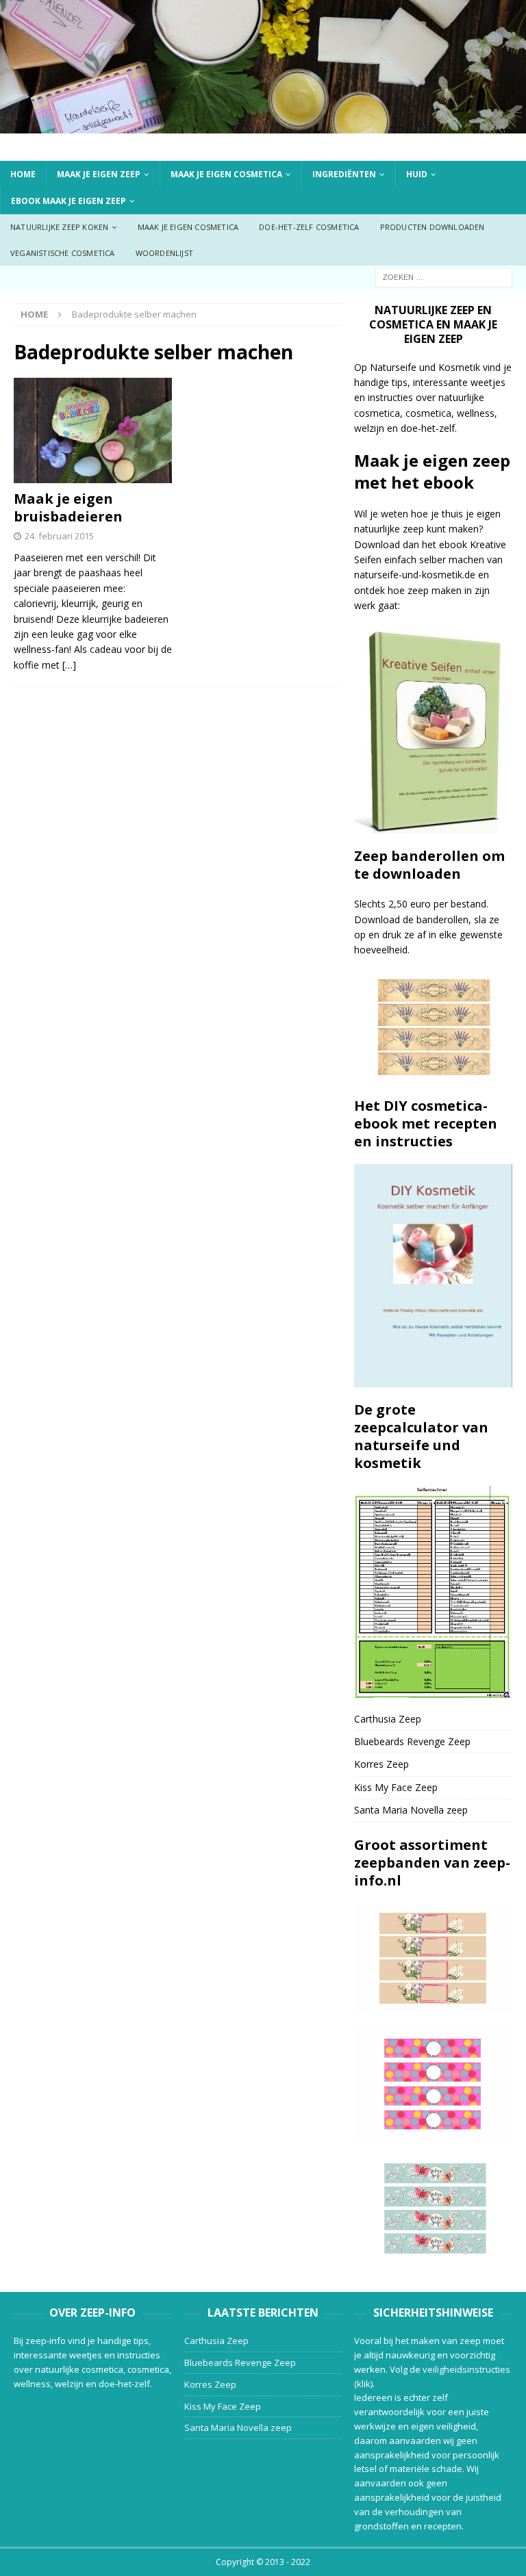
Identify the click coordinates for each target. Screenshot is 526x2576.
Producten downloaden (433, 227)
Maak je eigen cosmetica (226, 174)
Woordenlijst (164, 253)
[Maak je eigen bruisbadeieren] (93, 430)
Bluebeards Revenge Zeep (412, 1741)
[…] (69, 665)
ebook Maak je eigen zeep (68, 201)
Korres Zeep (381, 1764)
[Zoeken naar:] (444, 276)
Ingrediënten (344, 174)
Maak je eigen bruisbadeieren (68, 507)
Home (23, 174)
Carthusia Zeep (388, 1719)
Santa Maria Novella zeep (411, 1810)
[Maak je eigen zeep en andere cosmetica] (263, 125)
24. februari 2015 (59, 536)
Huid (417, 174)
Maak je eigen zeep (99, 174)
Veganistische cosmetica (63, 253)
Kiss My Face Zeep (396, 1787)
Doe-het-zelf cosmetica (309, 227)
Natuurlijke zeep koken (59, 227)
